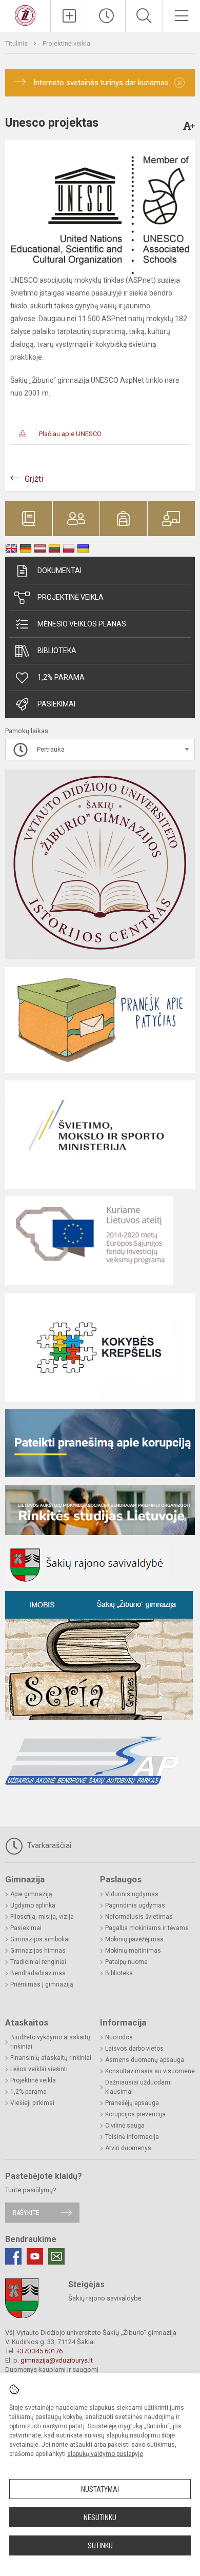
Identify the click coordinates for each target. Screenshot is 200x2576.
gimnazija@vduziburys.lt (57, 2360)
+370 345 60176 (39, 2351)
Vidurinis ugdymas (132, 1894)
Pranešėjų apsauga (132, 2103)
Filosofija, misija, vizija (42, 1917)
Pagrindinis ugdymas (135, 1905)
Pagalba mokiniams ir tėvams (147, 1928)
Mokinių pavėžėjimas (134, 1939)
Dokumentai (59, 571)
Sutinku (100, 2546)
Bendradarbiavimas (38, 1973)
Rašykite (26, 2213)
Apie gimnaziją (31, 1894)
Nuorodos (119, 2037)
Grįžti (34, 479)
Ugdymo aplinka (33, 1905)
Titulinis (17, 43)
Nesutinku (100, 2518)
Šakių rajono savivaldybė (105, 2298)
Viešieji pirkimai (32, 2103)
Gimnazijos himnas (38, 1951)
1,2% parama (61, 677)
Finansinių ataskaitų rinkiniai (51, 2058)
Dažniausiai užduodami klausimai (138, 2087)
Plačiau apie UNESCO (70, 434)
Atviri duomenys (128, 2148)
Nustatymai (100, 2489)
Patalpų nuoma (126, 1962)
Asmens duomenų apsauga (145, 2060)
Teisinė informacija (132, 2137)
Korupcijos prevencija (135, 2114)
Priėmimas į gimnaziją (42, 1984)
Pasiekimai (56, 704)
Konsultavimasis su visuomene (150, 2071)
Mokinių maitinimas (133, 1951)
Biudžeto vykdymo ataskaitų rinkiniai (50, 2042)
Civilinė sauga (125, 2126)
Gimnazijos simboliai (40, 1939)
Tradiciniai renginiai (38, 1962)
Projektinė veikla (66, 43)
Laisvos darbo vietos (134, 2049)
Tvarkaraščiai (48, 1845)
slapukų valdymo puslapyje (105, 2454)
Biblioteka (57, 651)
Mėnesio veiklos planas (82, 624)
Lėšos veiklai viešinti (39, 2069)
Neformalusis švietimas (139, 1917)
